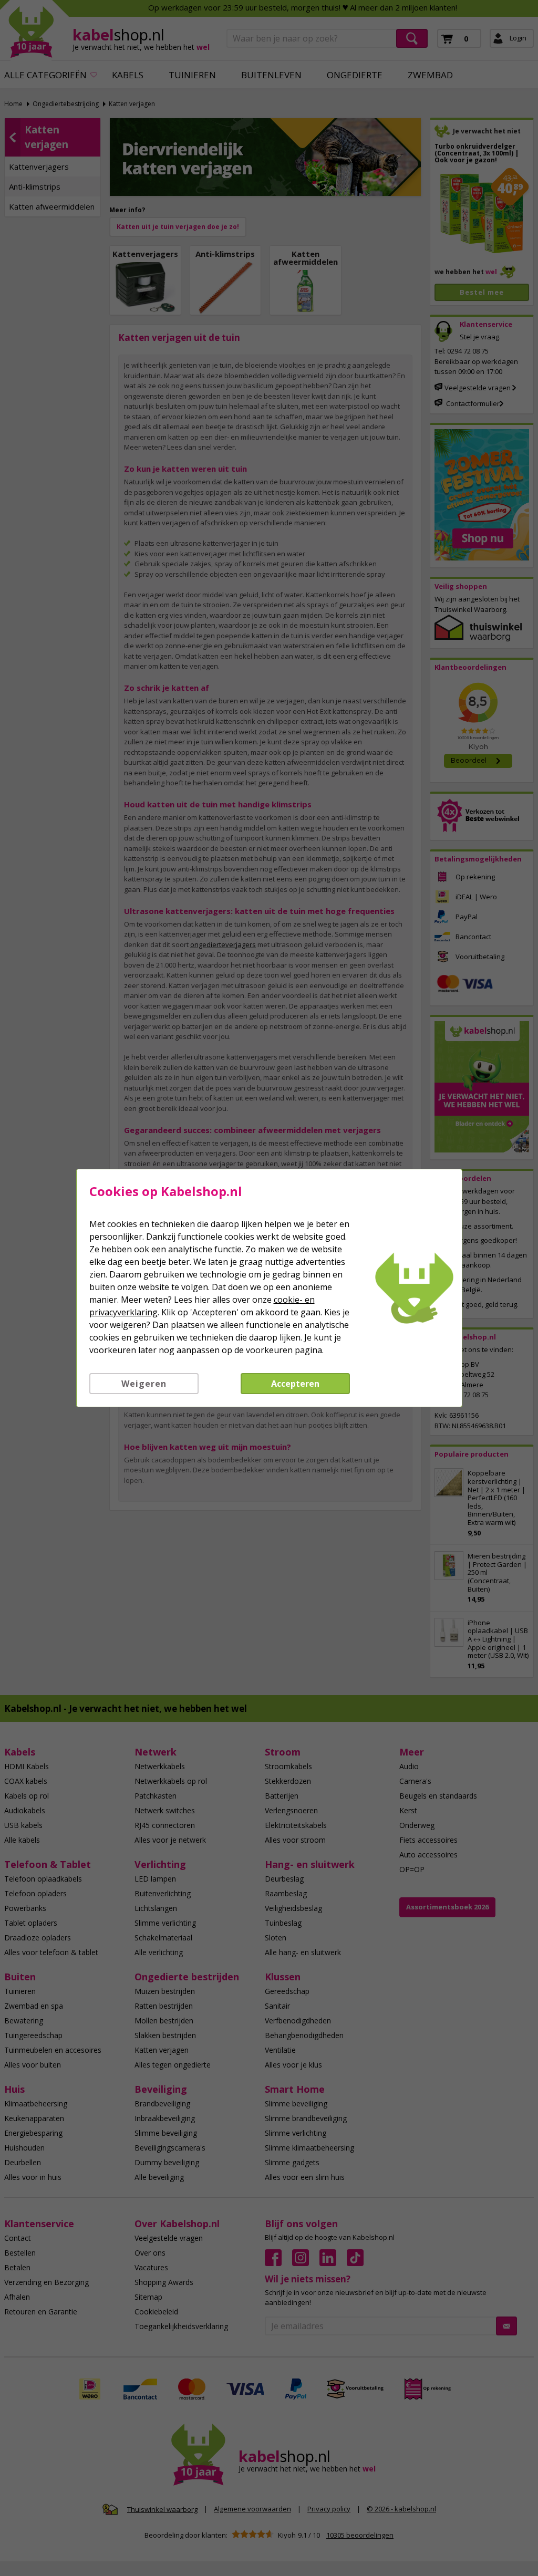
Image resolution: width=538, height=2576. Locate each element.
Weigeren (144, 1384)
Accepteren (295, 1384)
